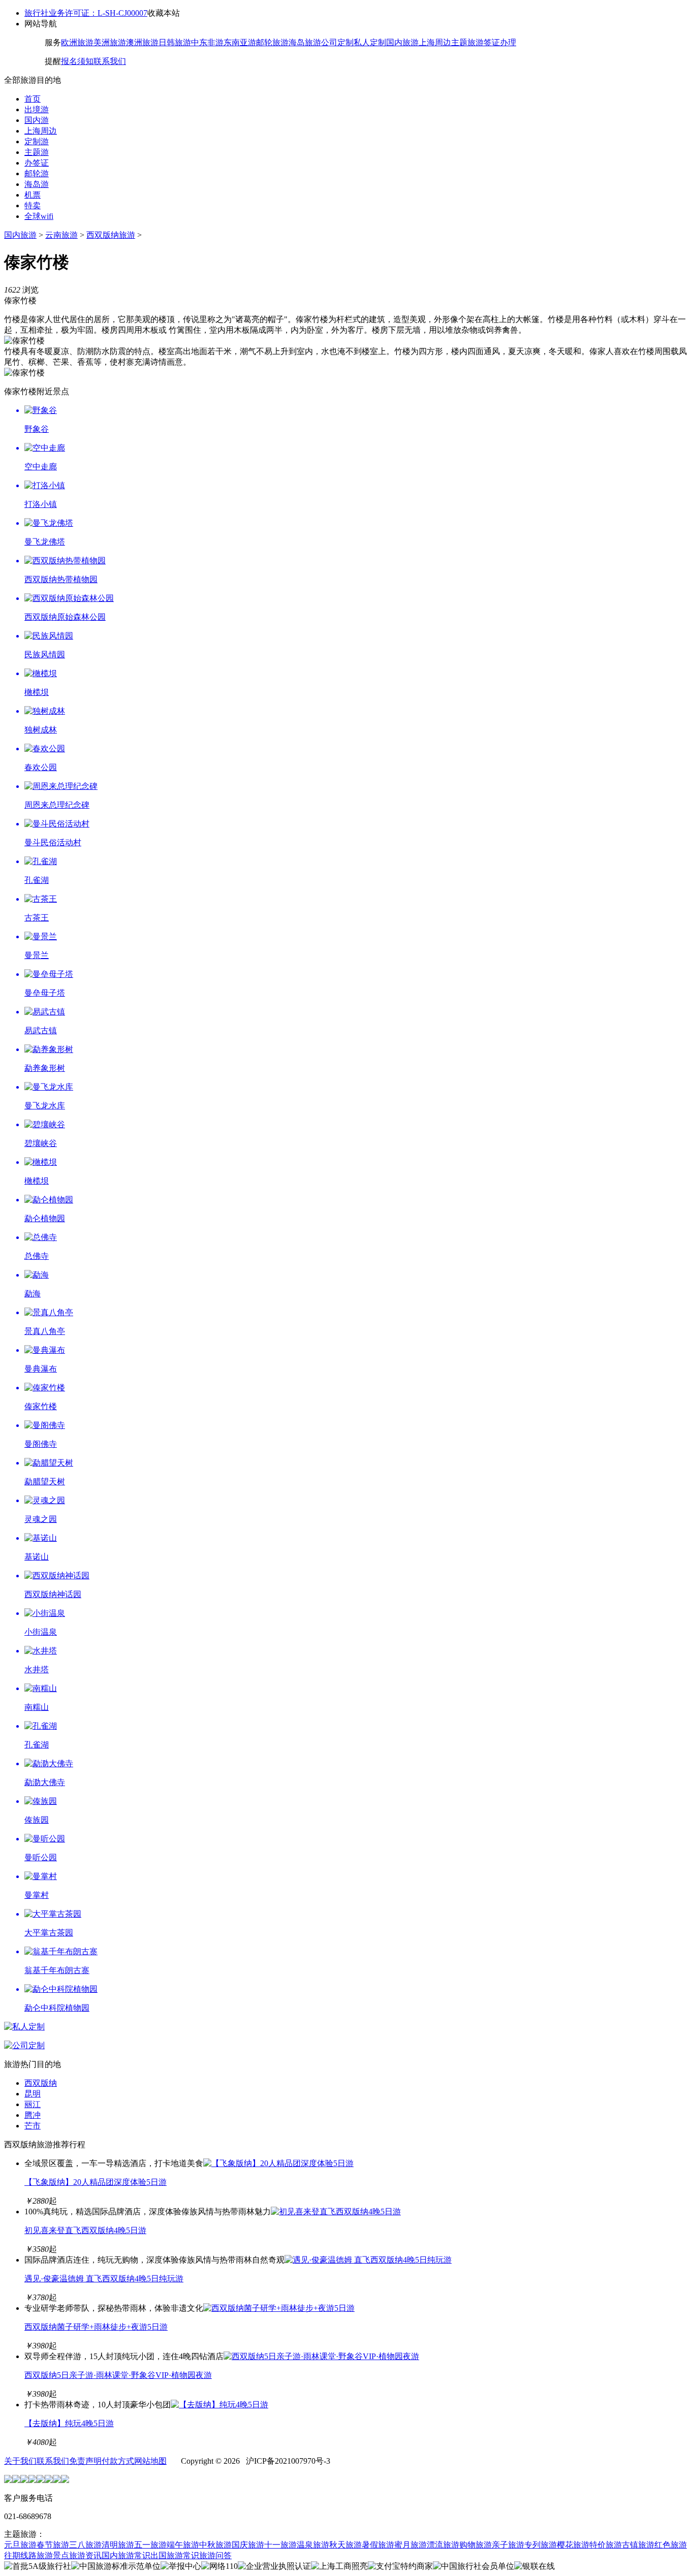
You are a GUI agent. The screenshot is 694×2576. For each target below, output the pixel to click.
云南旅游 (61, 235)
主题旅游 (467, 42)
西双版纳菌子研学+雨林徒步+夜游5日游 (96, 2327)
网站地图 (150, 2461)
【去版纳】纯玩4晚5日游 (69, 2423)
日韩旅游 (175, 42)
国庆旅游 (248, 2545)
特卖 (33, 205)
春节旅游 (53, 2545)
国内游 (37, 120)
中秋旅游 (215, 2545)
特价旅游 (606, 2545)
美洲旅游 (110, 42)
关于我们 (20, 2461)
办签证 (37, 163)
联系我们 (110, 61)
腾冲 (33, 2115)
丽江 (33, 2104)
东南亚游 (240, 42)
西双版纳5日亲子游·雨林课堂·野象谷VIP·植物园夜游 (118, 2375)
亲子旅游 (508, 2545)
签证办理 (500, 42)
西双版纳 (41, 2083)
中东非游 (207, 42)
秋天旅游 (345, 2545)
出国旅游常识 (175, 2555)
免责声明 (85, 2461)
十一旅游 (280, 2545)
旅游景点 (53, 2555)
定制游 (37, 141)
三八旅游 (85, 2545)
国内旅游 (402, 42)
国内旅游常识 (126, 2555)
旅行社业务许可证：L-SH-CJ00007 (86, 13)
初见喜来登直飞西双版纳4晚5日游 (85, 2230)
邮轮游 (37, 173)
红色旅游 (671, 2545)
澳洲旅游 (142, 42)
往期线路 (20, 2555)
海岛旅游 (305, 42)
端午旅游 (183, 2545)
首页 (33, 99)
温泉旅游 (313, 2545)
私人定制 (370, 42)
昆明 (33, 2094)
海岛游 (37, 184)
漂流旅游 (443, 2545)
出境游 (37, 109)
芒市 (33, 2126)
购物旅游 (476, 2545)
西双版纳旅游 (111, 235)
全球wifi (39, 216)
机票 (33, 195)
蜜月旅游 (411, 2545)
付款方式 (118, 2461)
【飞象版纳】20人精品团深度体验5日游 (96, 2182)
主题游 (37, 152)
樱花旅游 (573, 2545)
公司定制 (337, 42)
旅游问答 (215, 2555)
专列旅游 (541, 2545)
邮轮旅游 (272, 42)
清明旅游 (118, 2545)
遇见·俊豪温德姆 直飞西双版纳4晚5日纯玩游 (104, 2279)
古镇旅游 (638, 2545)
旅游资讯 (85, 2555)
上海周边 (435, 42)
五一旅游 (150, 2545)
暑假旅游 (378, 2545)
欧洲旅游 (77, 42)
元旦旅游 (20, 2545)
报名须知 (77, 61)
